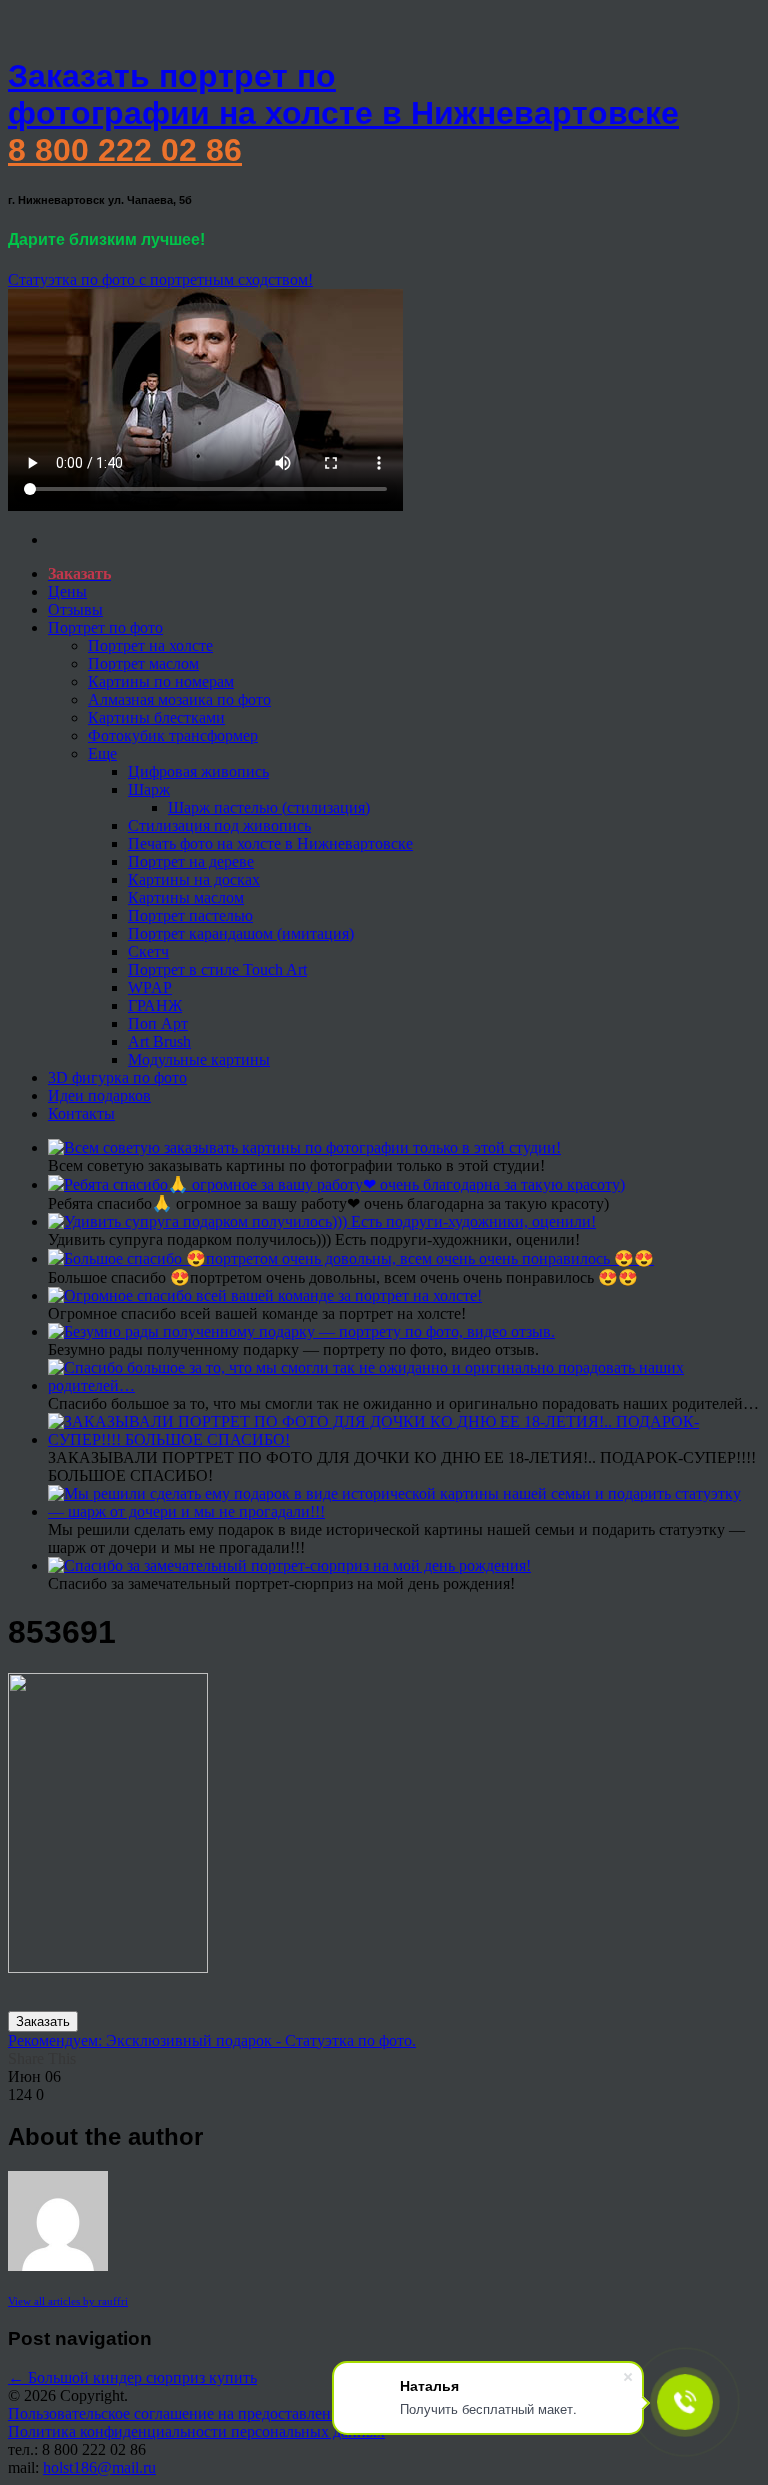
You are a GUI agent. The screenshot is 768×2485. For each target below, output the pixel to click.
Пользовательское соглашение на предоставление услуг (198, 2413)
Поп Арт (158, 1023)
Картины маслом (186, 897)
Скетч (148, 951)
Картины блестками (156, 717)
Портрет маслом (143, 663)
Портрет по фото (105, 627)
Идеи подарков (99, 1095)
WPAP (150, 987)
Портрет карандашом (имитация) (241, 933)
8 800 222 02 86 (125, 150)
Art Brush (159, 1041)
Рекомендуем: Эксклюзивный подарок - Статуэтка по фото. (212, 2040)
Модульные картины (199, 1059)
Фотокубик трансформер (173, 735)
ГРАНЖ (155, 1005)
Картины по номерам (161, 681)
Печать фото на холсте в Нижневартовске (270, 843)
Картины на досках (194, 879)
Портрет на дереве (191, 861)
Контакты (81, 1113)
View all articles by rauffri (68, 2301)
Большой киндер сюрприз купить (132, 2377)
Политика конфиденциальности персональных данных (196, 2431)
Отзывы (75, 609)
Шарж (149, 789)
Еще (102, 753)
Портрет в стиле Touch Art (217, 969)
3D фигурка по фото (117, 1077)
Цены (67, 591)
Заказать (43, 2021)
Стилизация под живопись (219, 825)
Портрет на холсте (150, 645)
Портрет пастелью (190, 915)
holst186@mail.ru (99, 2467)
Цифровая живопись (198, 771)
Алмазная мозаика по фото (179, 699)
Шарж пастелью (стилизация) (269, 807)
